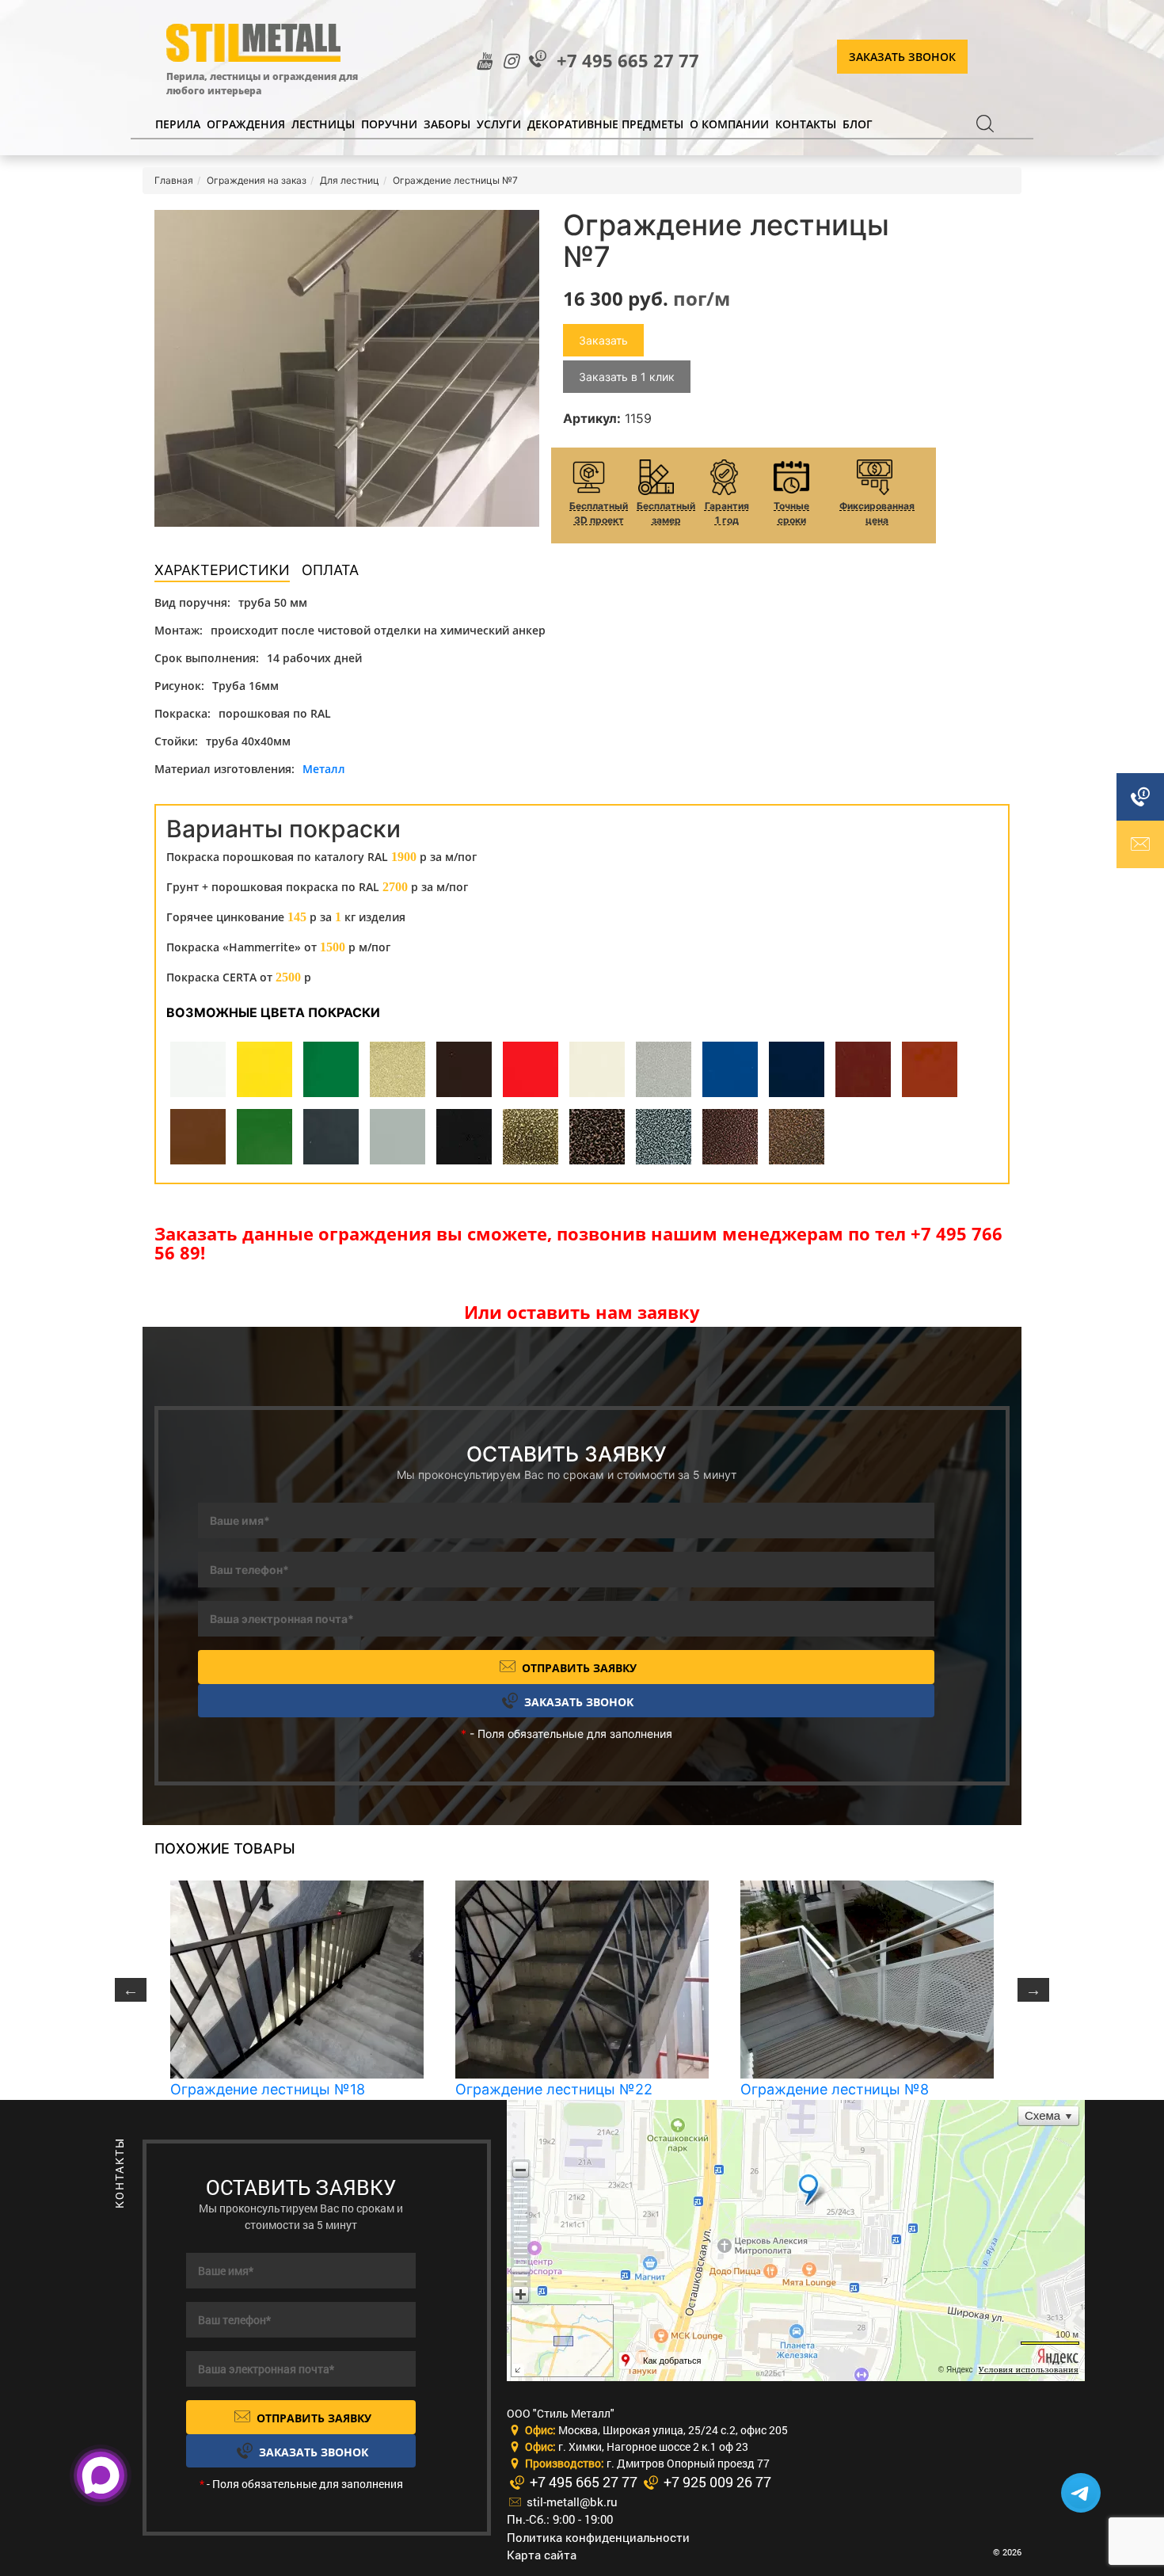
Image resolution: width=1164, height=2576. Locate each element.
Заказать (603, 340)
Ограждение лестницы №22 (554, 2089)
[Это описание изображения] (347, 368)
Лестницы (323, 124)
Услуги (499, 124)
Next (1033, 1990)
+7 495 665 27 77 (628, 61)
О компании (729, 124)
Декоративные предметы (605, 124)
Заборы (447, 124)
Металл (324, 769)
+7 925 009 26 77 (716, 2482)
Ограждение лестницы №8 (835, 2089)
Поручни (389, 124)
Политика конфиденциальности (598, 2537)
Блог (858, 124)
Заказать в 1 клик (627, 377)
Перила (178, 124)
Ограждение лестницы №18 (268, 2089)
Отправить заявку (578, 1668)
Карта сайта (542, 2555)
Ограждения (246, 124)
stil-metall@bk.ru (571, 2502)
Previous (131, 1990)
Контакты (806, 124)
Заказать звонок (902, 57)
